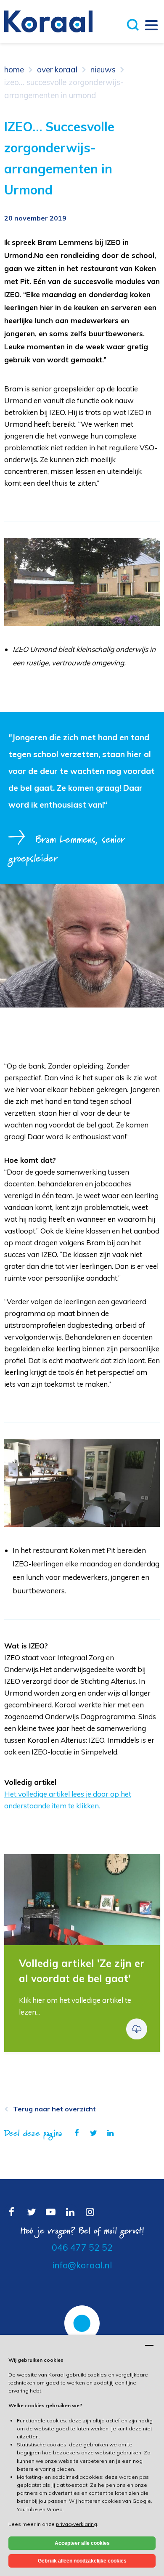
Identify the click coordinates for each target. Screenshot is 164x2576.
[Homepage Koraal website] (48, 21)
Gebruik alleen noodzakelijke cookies (82, 2561)
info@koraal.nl (82, 2265)
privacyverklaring (77, 2524)
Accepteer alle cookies (82, 2543)
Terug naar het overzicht (54, 2109)
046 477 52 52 (82, 2247)
